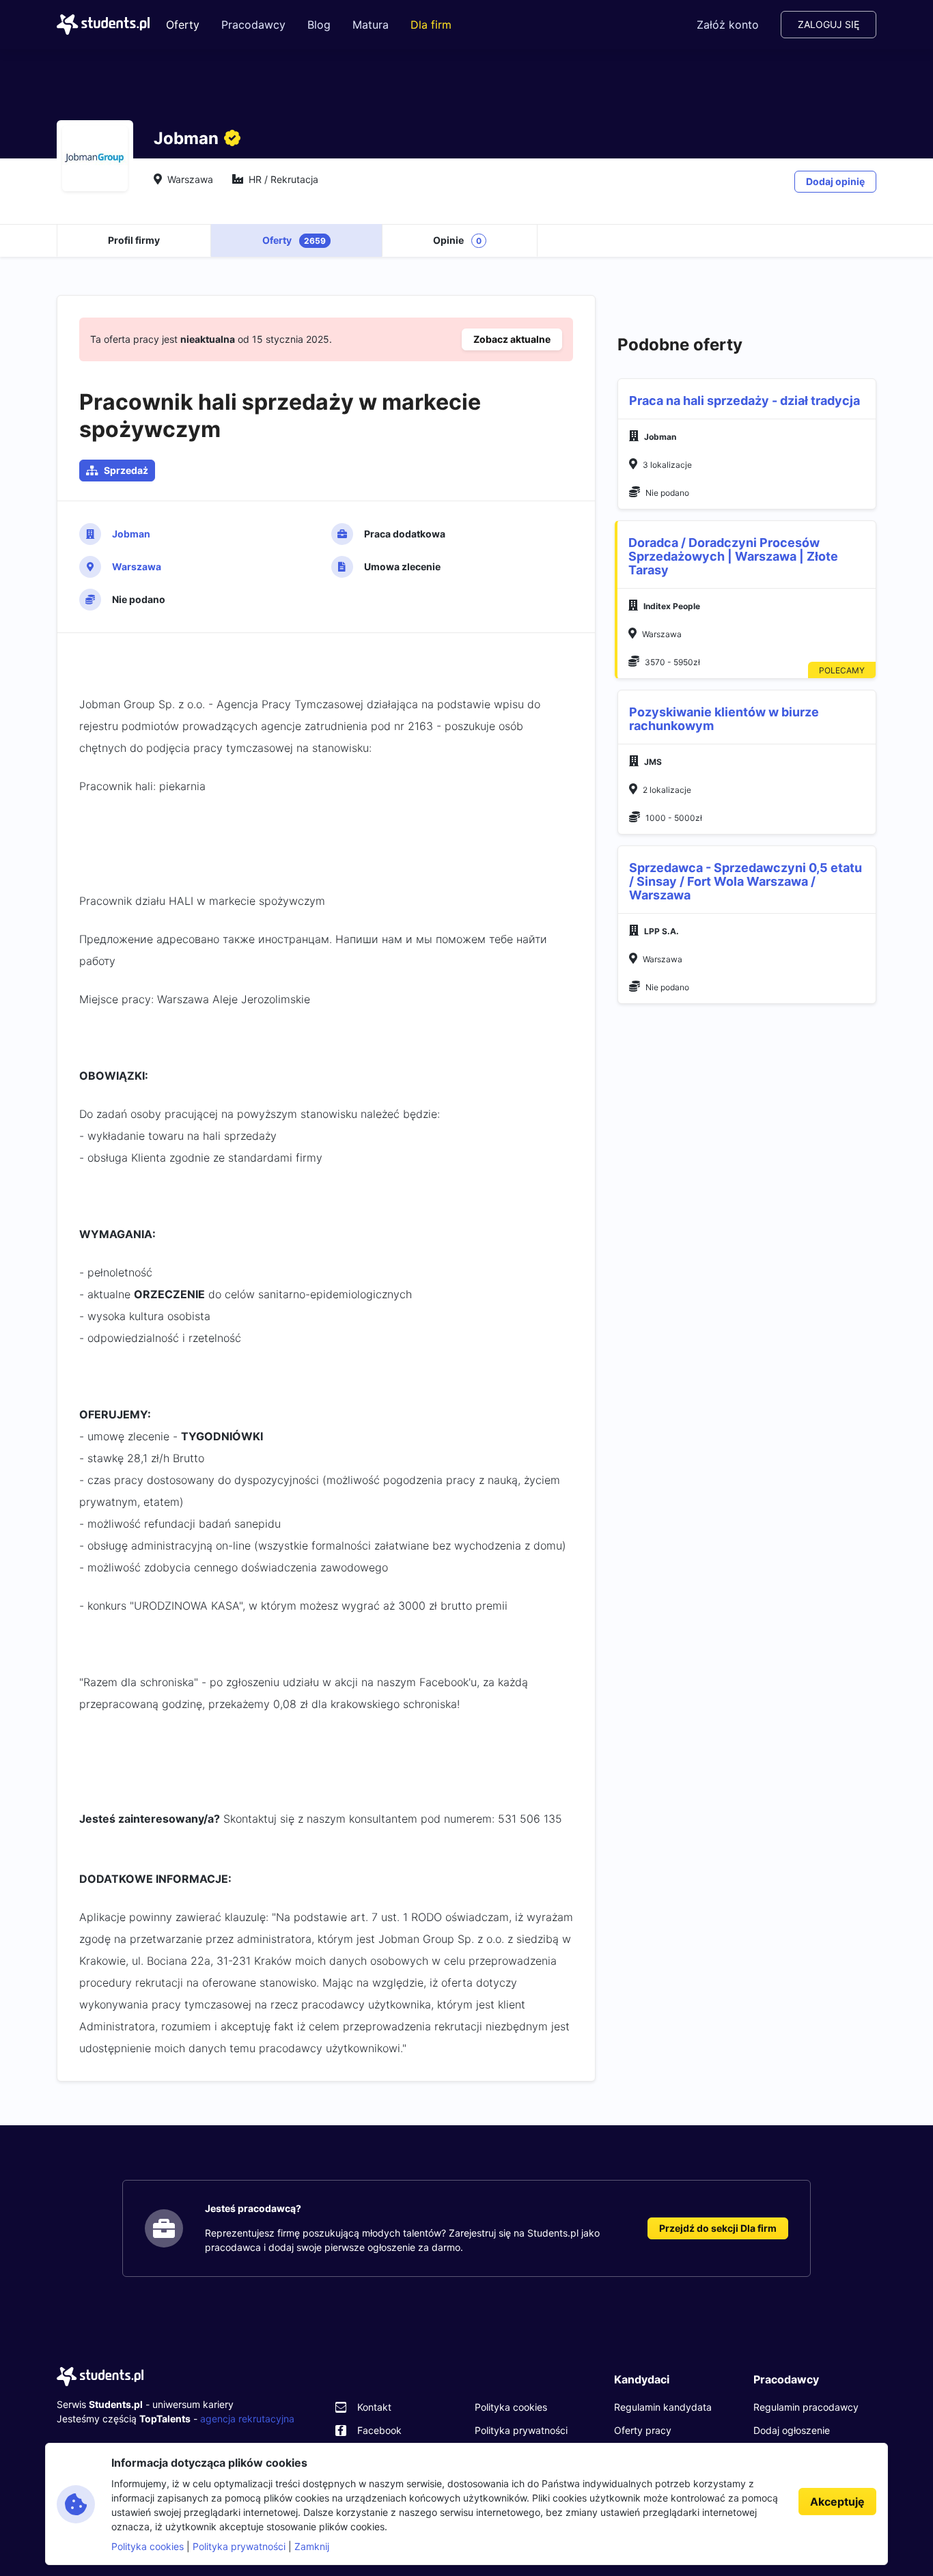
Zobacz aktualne (512, 339)
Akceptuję (837, 2502)
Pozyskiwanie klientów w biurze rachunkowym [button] (724, 719)
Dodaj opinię (835, 181)
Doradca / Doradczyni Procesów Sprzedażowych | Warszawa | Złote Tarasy (733, 556)
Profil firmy (134, 240)
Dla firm (431, 25)
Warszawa (137, 566)
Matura (371, 25)
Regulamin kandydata (663, 2407)
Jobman (131, 534)
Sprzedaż (126, 470)
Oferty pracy (643, 2430)
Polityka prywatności (521, 2430)
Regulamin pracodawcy (806, 2407)
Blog (319, 25)
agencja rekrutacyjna (247, 2419)
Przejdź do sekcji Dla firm (718, 2228)
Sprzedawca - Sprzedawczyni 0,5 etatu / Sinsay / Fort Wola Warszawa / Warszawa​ (746, 881)
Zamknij (312, 2546)
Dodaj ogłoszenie (792, 2430)
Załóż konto (728, 25)
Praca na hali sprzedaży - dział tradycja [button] (744, 401)
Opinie (457, 240)
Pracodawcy (253, 25)
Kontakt (374, 2407)
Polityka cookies (511, 2407)
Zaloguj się (828, 24)
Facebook (379, 2430)
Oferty (183, 25)
